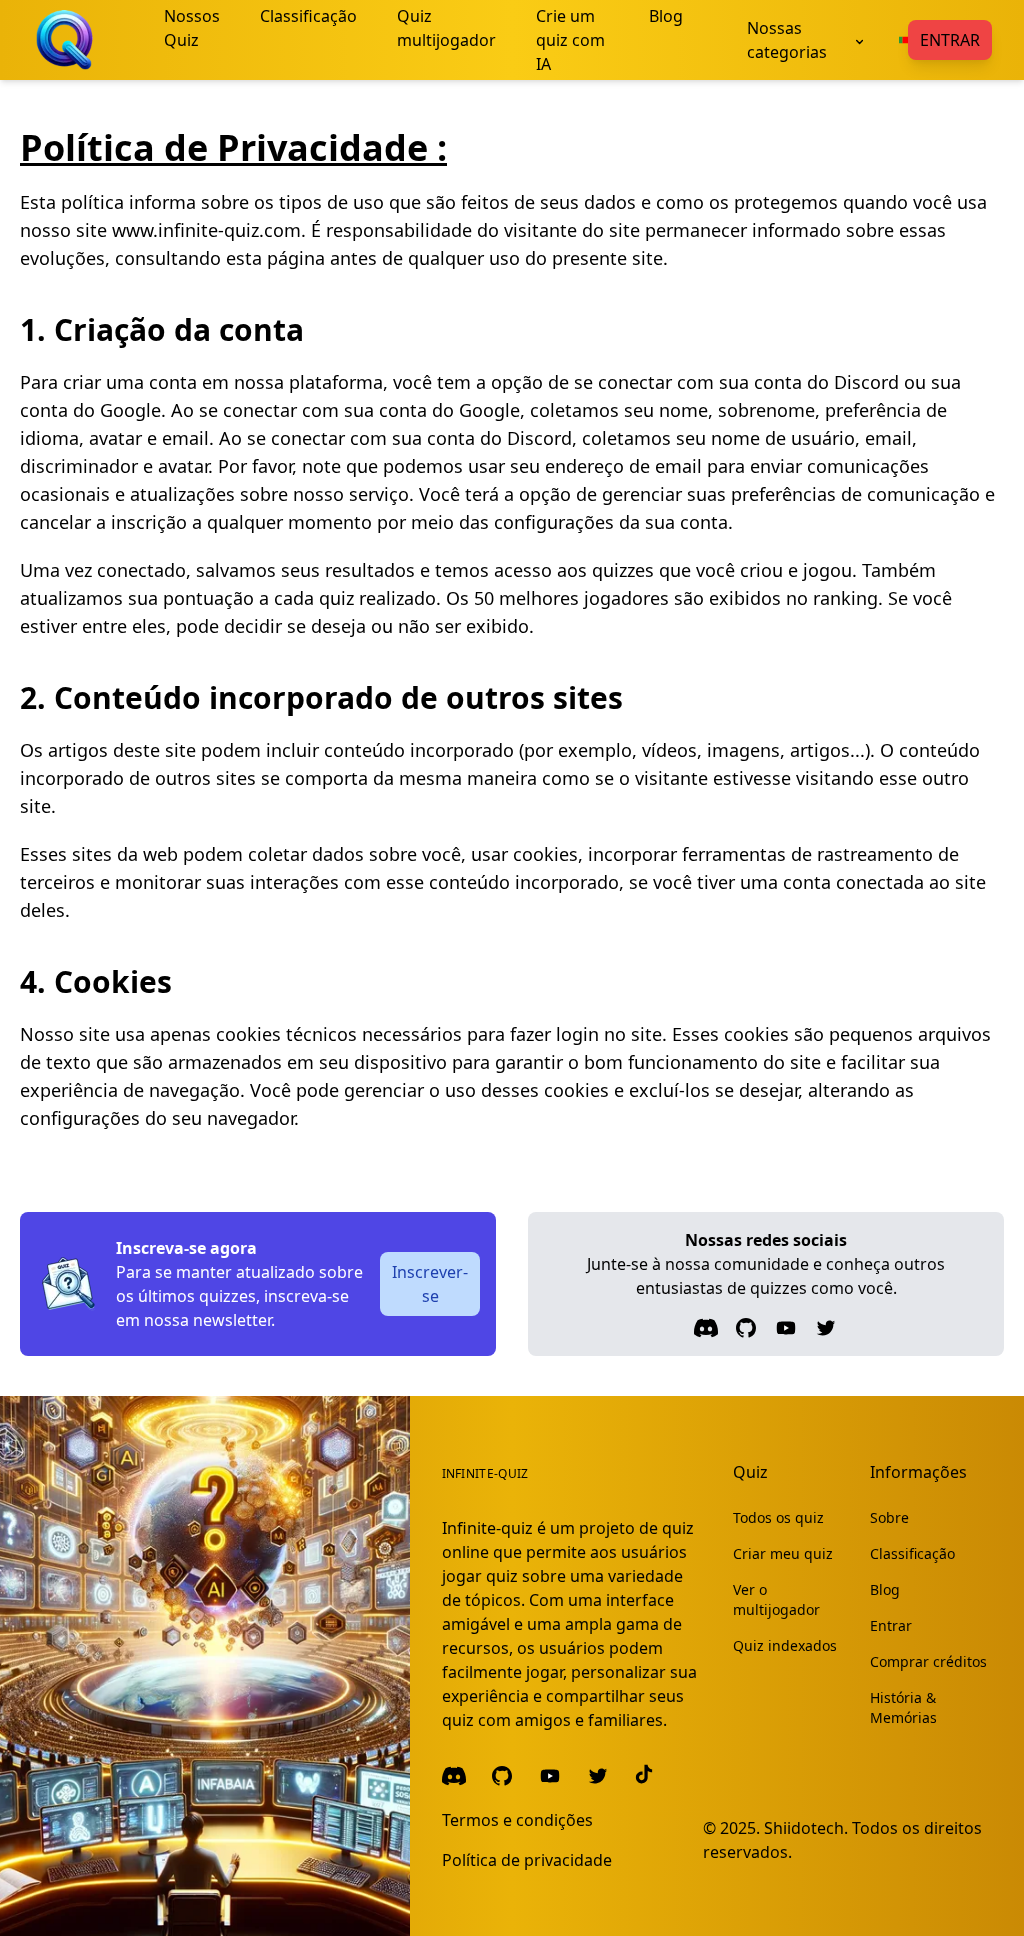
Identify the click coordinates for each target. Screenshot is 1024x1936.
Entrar (950, 40)
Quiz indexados (785, 1645)
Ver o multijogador (776, 1599)
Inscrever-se (430, 1284)
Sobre (889, 1517)
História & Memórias (903, 1707)
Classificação (912, 1553)
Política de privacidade (527, 1860)
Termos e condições (517, 1820)
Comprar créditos (928, 1661)
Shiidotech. (806, 1828)
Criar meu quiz (783, 1553)
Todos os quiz (778, 1517)
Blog (885, 1589)
